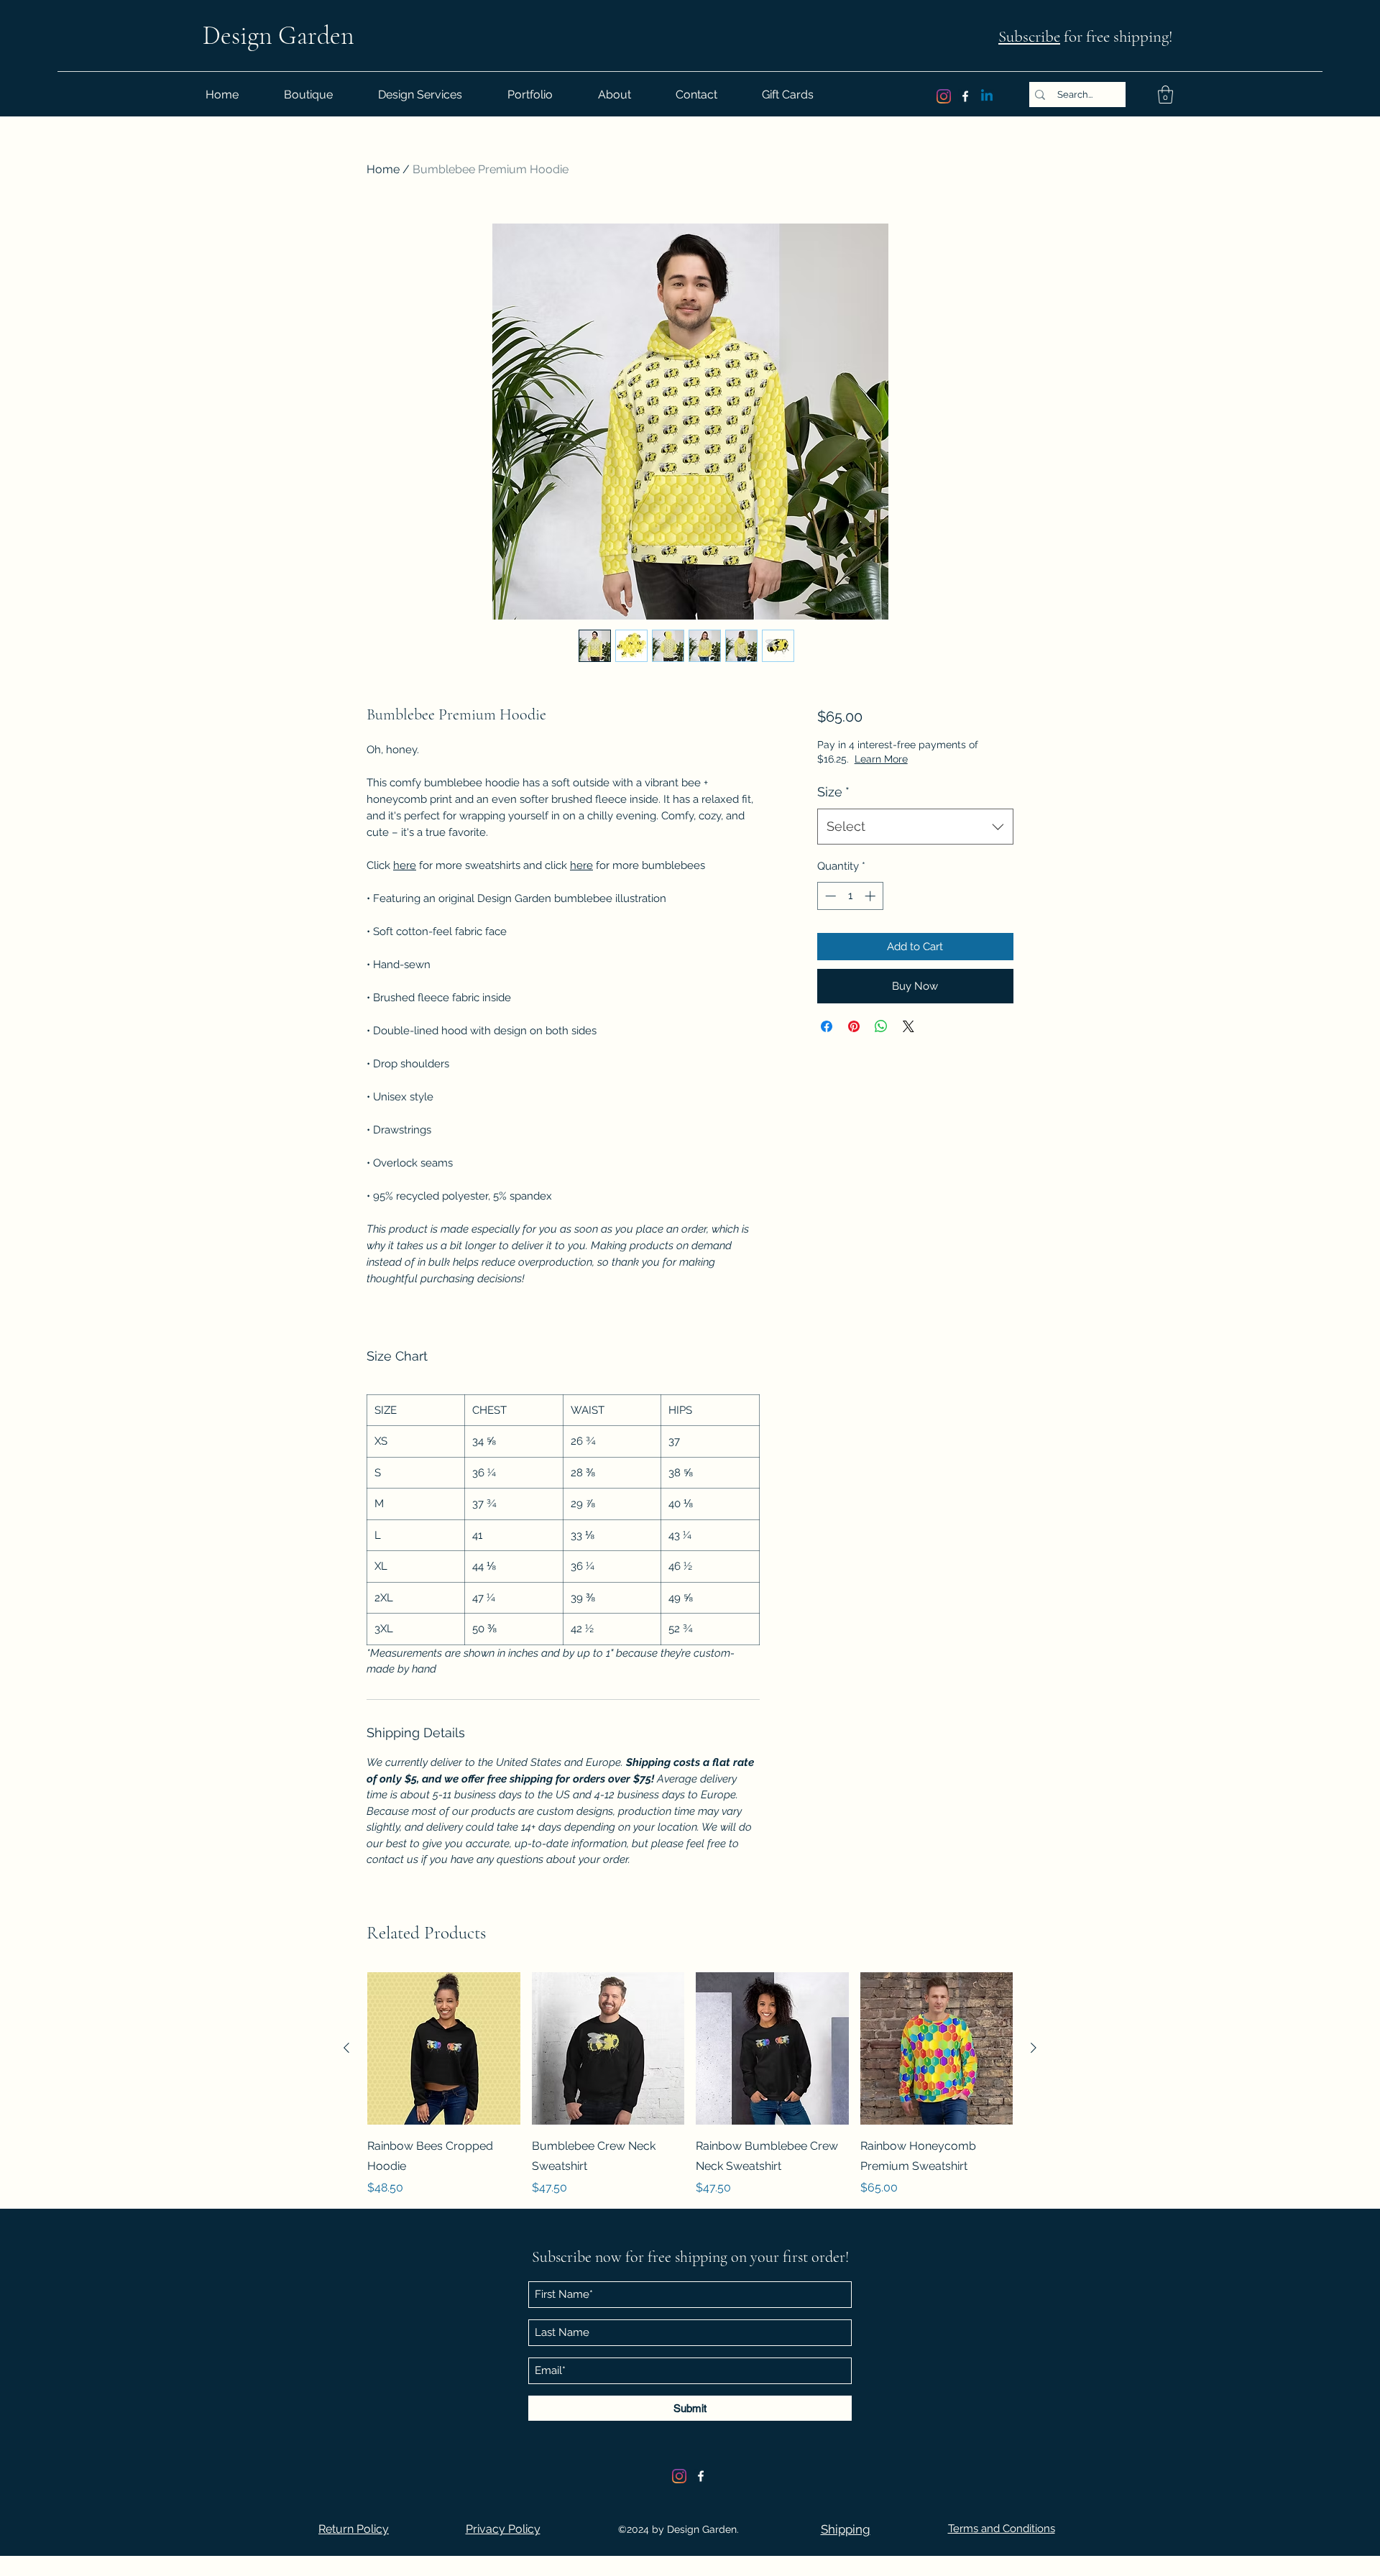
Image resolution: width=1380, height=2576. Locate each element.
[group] (690, 2085)
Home (383, 169)
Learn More (881, 759)
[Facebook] (965, 96)
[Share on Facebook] (827, 1026)
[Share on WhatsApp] (881, 1026)
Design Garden (279, 36)
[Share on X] (908, 1026)
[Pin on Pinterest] (854, 1026)
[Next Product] (1034, 2048)
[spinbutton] (850, 896)
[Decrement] (829, 896)
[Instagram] (944, 96)
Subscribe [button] (1029, 37)
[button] (1165, 95)
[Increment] (871, 896)
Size (833, 792)
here (405, 865)
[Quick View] (444, 2049)
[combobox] (915, 827)
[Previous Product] (346, 2048)
